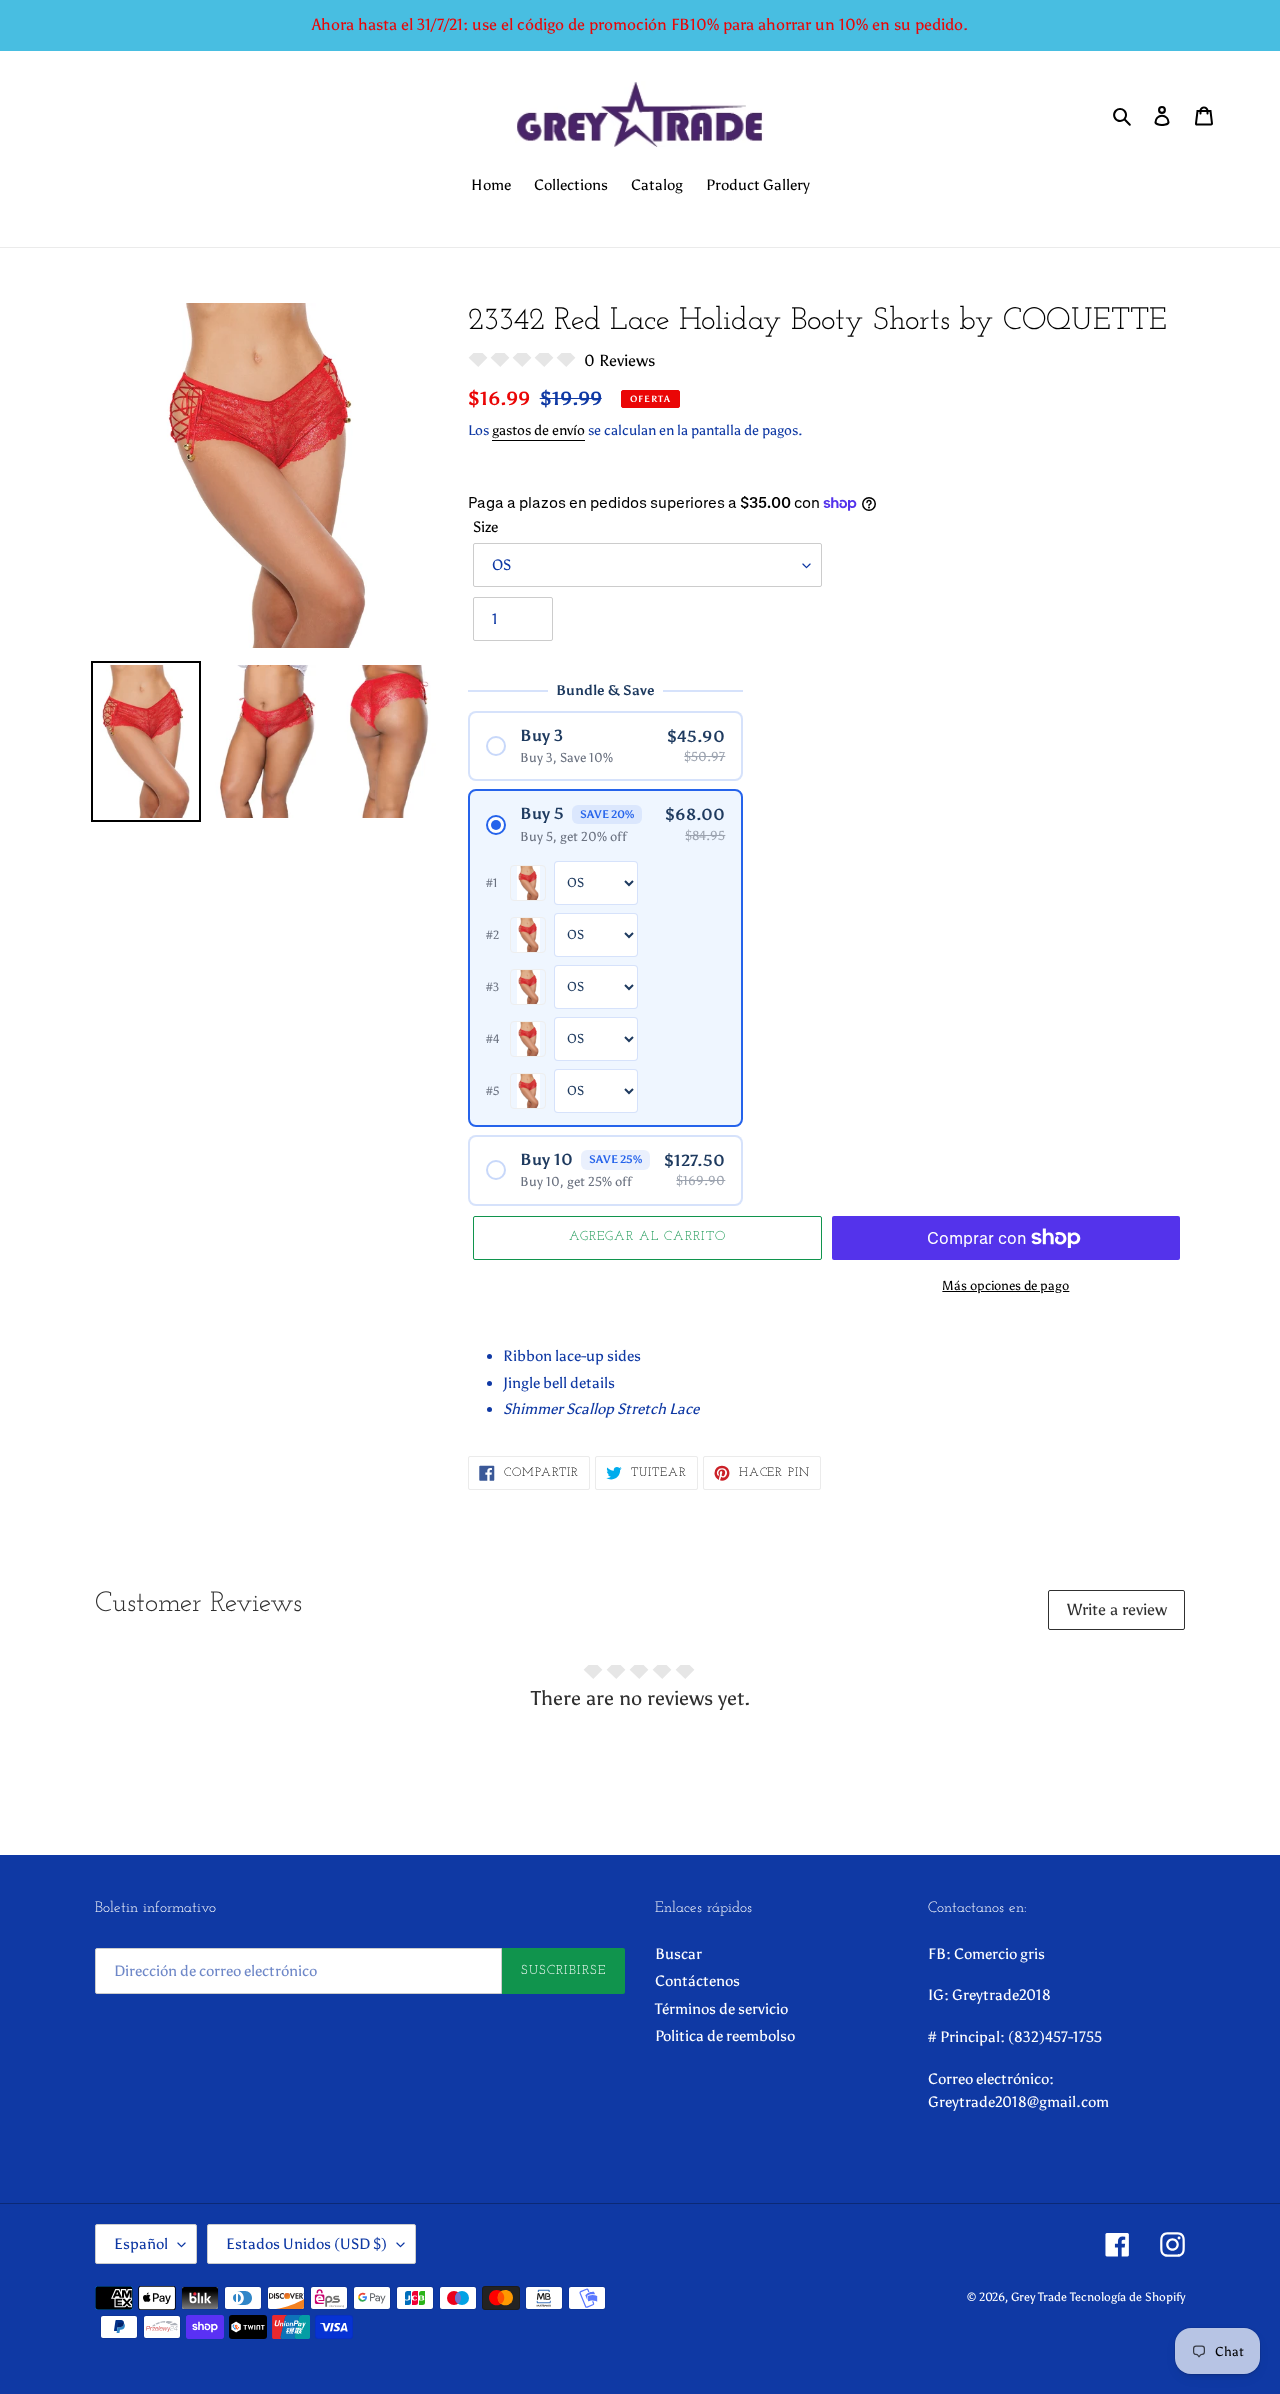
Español (141, 2244)
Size (485, 527)
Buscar (678, 1954)
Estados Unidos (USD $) (306, 2244)
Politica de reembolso (725, 2036)
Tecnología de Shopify (1127, 2297)
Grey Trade (1039, 2297)
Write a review (1117, 1609)
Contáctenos (697, 1981)
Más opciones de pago (1005, 1285)
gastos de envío (538, 430)
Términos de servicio (721, 2009)
